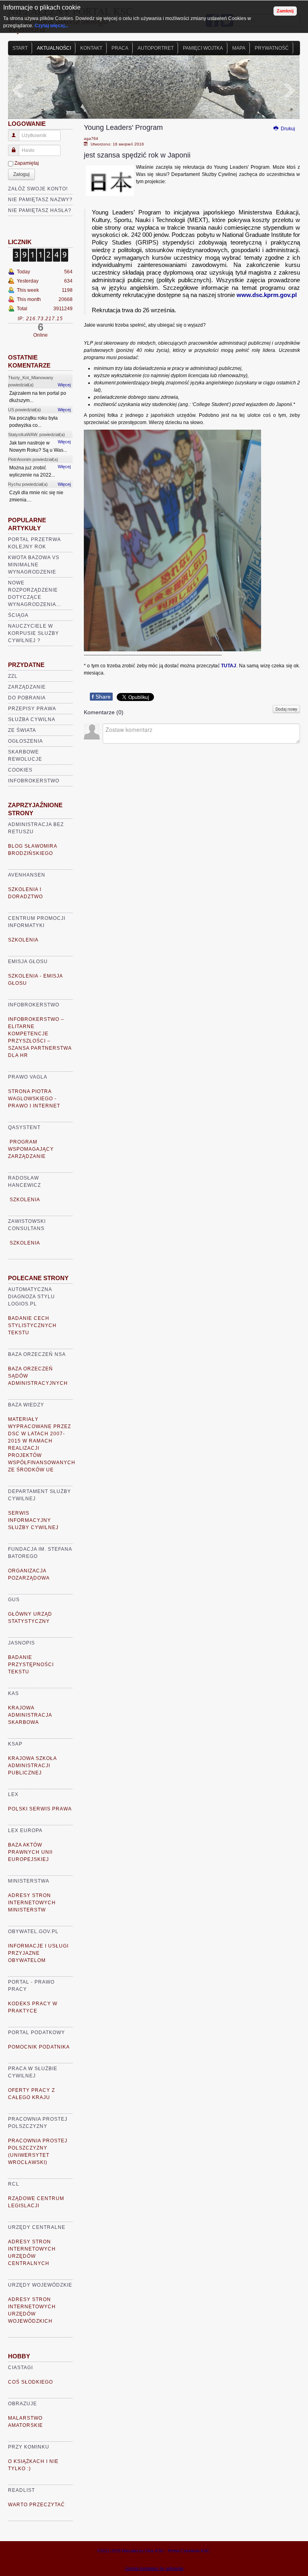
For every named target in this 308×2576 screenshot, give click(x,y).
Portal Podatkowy (36, 2033)
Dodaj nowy (286, 709)
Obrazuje (22, 2404)
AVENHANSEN (27, 875)
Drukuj (287, 129)
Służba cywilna (32, 719)
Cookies (20, 770)
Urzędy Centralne (37, 2227)
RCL (14, 2184)
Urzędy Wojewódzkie (40, 2285)
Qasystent (24, 1127)
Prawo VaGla (28, 1077)
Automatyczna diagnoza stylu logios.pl (31, 1297)
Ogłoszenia (25, 741)
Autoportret (156, 48)
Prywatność (272, 48)
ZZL (13, 676)
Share (101, 697)
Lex (13, 1794)
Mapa (239, 48)
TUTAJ (229, 666)
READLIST (21, 2490)
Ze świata (22, 730)
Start (20, 48)
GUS (14, 1600)
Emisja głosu (28, 962)
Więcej (64, 385)
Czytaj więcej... (51, 26)
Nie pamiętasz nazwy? (40, 200)
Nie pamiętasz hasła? (40, 210)
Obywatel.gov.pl (33, 1931)
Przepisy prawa (32, 709)
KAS (13, 1693)
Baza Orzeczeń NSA (37, 1354)
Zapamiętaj (27, 163)
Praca (120, 48)
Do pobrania (27, 698)
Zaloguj (21, 174)
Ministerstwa (29, 1881)
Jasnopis (21, 1643)
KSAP (15, 1744)
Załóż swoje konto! (38, 189)
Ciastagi (20, 2368)
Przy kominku (29, 2447)
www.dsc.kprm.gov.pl (267, 295)
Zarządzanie (27, 687)
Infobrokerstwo (34, 781)
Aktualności (54, 48)
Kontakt (91, 48)
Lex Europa (25, 1830)
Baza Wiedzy (26, 1405)
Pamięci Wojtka (203, 48)
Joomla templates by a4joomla (154, 2568)
